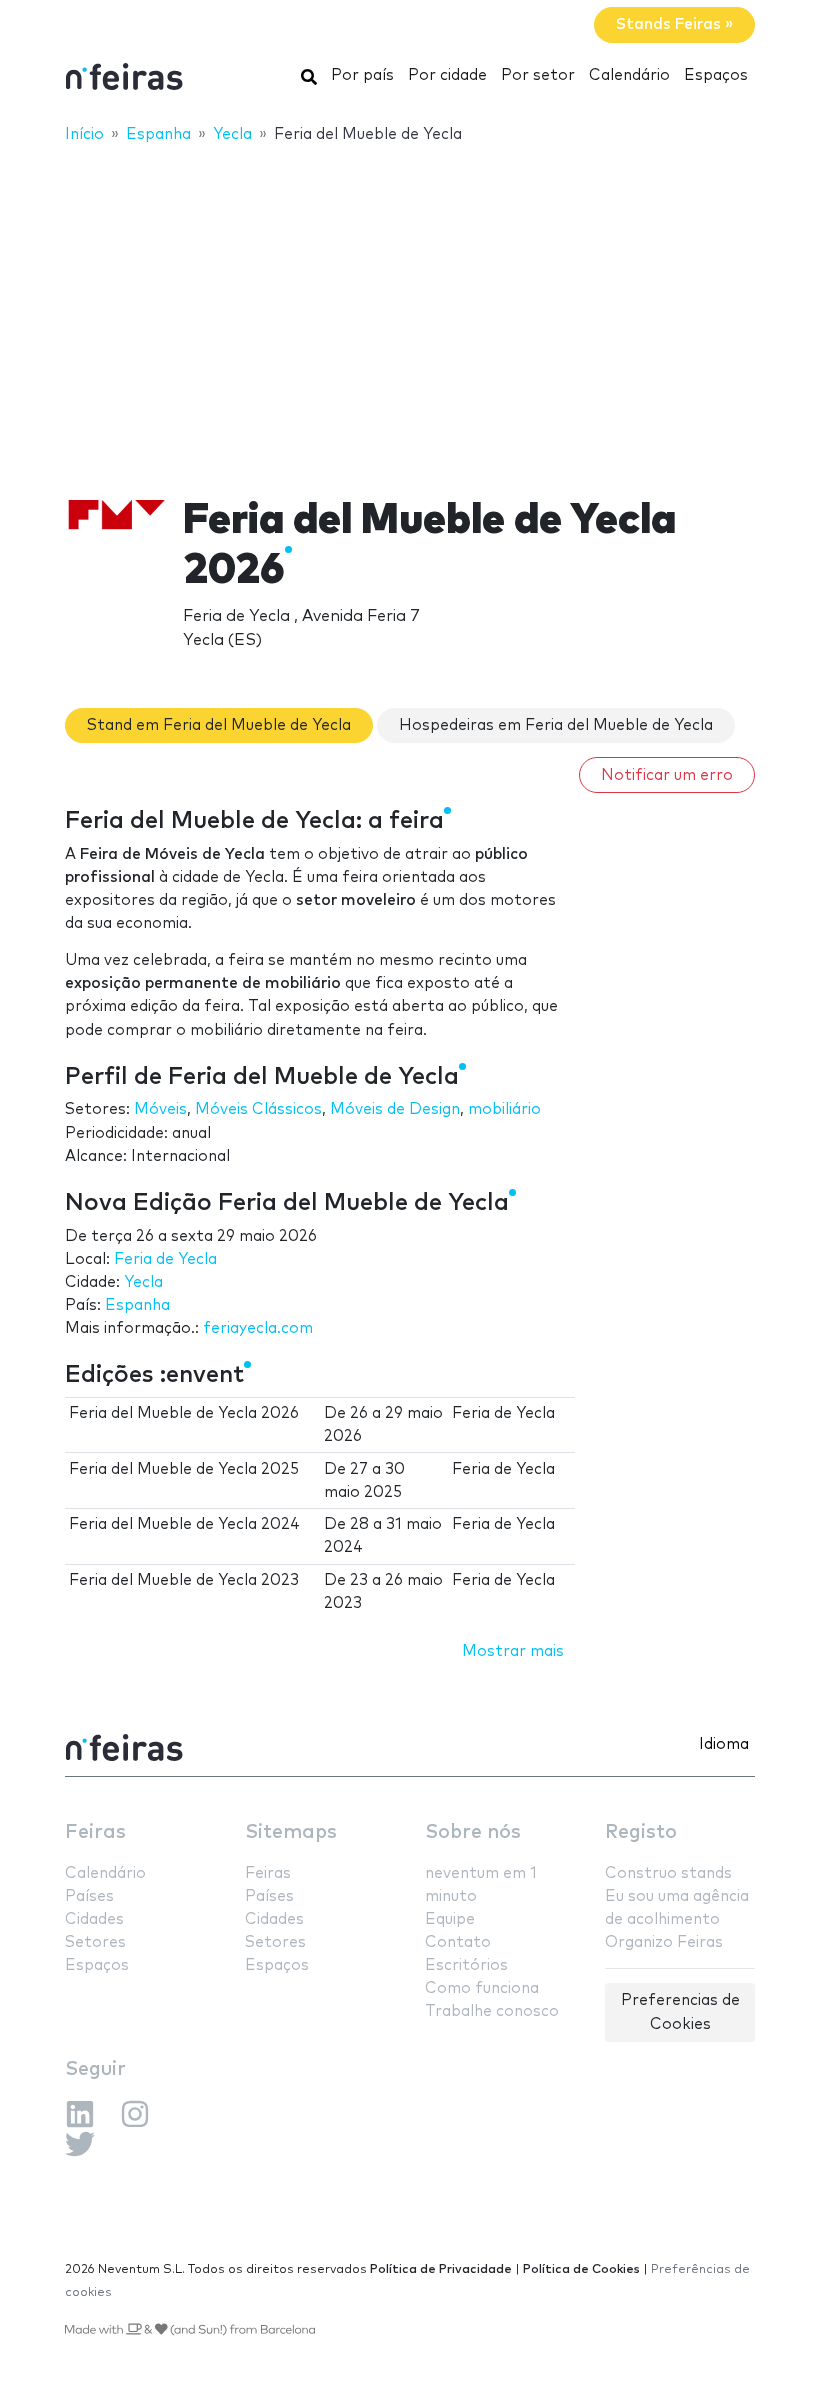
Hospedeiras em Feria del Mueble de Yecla (556, 725)
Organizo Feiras (664, 1942)
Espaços (716, 75)
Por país (362, 75)
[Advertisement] (410, 307)
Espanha (137, 1305)
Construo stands (668, 1873)
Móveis (160, 1109)
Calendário (629, 75)
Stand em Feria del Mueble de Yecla (219, 725)
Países (89, 1896)
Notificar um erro (667, 775)
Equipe (450, 1919)
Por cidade (447, 75)
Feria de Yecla (165, 1259)
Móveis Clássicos (258, 1109)
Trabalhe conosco (492, 2011)
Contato (458, 1942)
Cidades (94, 1919)
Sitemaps (291, 1832)
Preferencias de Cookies (680, 2012)
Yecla (143, 1282)
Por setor (538, 75)
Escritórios (466, 1965)
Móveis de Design (395, 1109)
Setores (95, 1942)
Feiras (95, 1832)
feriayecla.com (258, 1328)
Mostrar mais (513, 1651)
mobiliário (504, 1109)
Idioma (724, 1744)
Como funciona (482, 1988)
